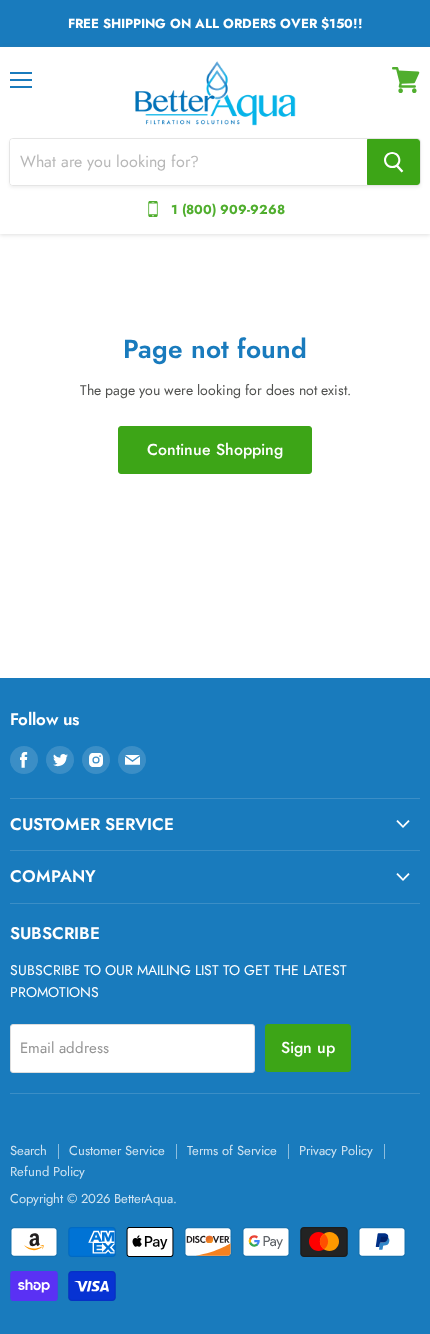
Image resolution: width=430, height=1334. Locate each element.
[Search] (393, 162)
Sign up (308, 1047)
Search (28, 1150)
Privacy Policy (336, 1150)
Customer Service (117, 1150)
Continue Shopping (215, 449)
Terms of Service (232, 1150)
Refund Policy (47, 1171)
